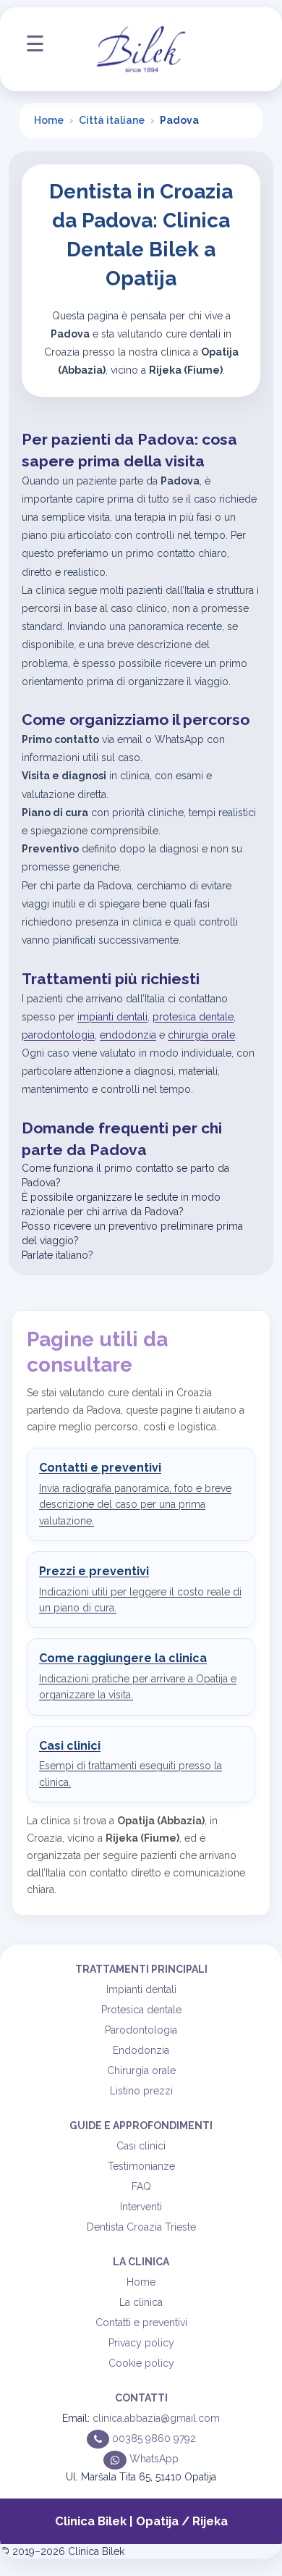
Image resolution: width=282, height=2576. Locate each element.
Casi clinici (141, 2146)
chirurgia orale (201, 1035)
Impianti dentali (141, 1989)
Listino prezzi (141, 2091)
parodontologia (58, 1035)
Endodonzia (141, 2050)
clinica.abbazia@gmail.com (156, 2418)
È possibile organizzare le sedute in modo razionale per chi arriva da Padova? (121, 1204)
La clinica (141, 2302)
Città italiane (112, 120)
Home (49, 120)
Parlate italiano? (57, 1255)
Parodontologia (141, 2030)
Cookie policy (141, 2363)
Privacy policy (141, 2343)
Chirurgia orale (141, 2071)
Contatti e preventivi (141, 2323)
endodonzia (128, 1035)
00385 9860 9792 (153, 2438)
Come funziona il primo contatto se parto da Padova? (125, 1175)
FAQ (141, 2186)
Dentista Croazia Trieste (141, 2227)
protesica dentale (193, 1017)
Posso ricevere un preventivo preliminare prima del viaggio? (132, 1233)
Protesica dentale (141, 2010)
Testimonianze (141, 2166)
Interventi (141, 2207)
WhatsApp (153, 2459)
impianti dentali (112, 1017)
